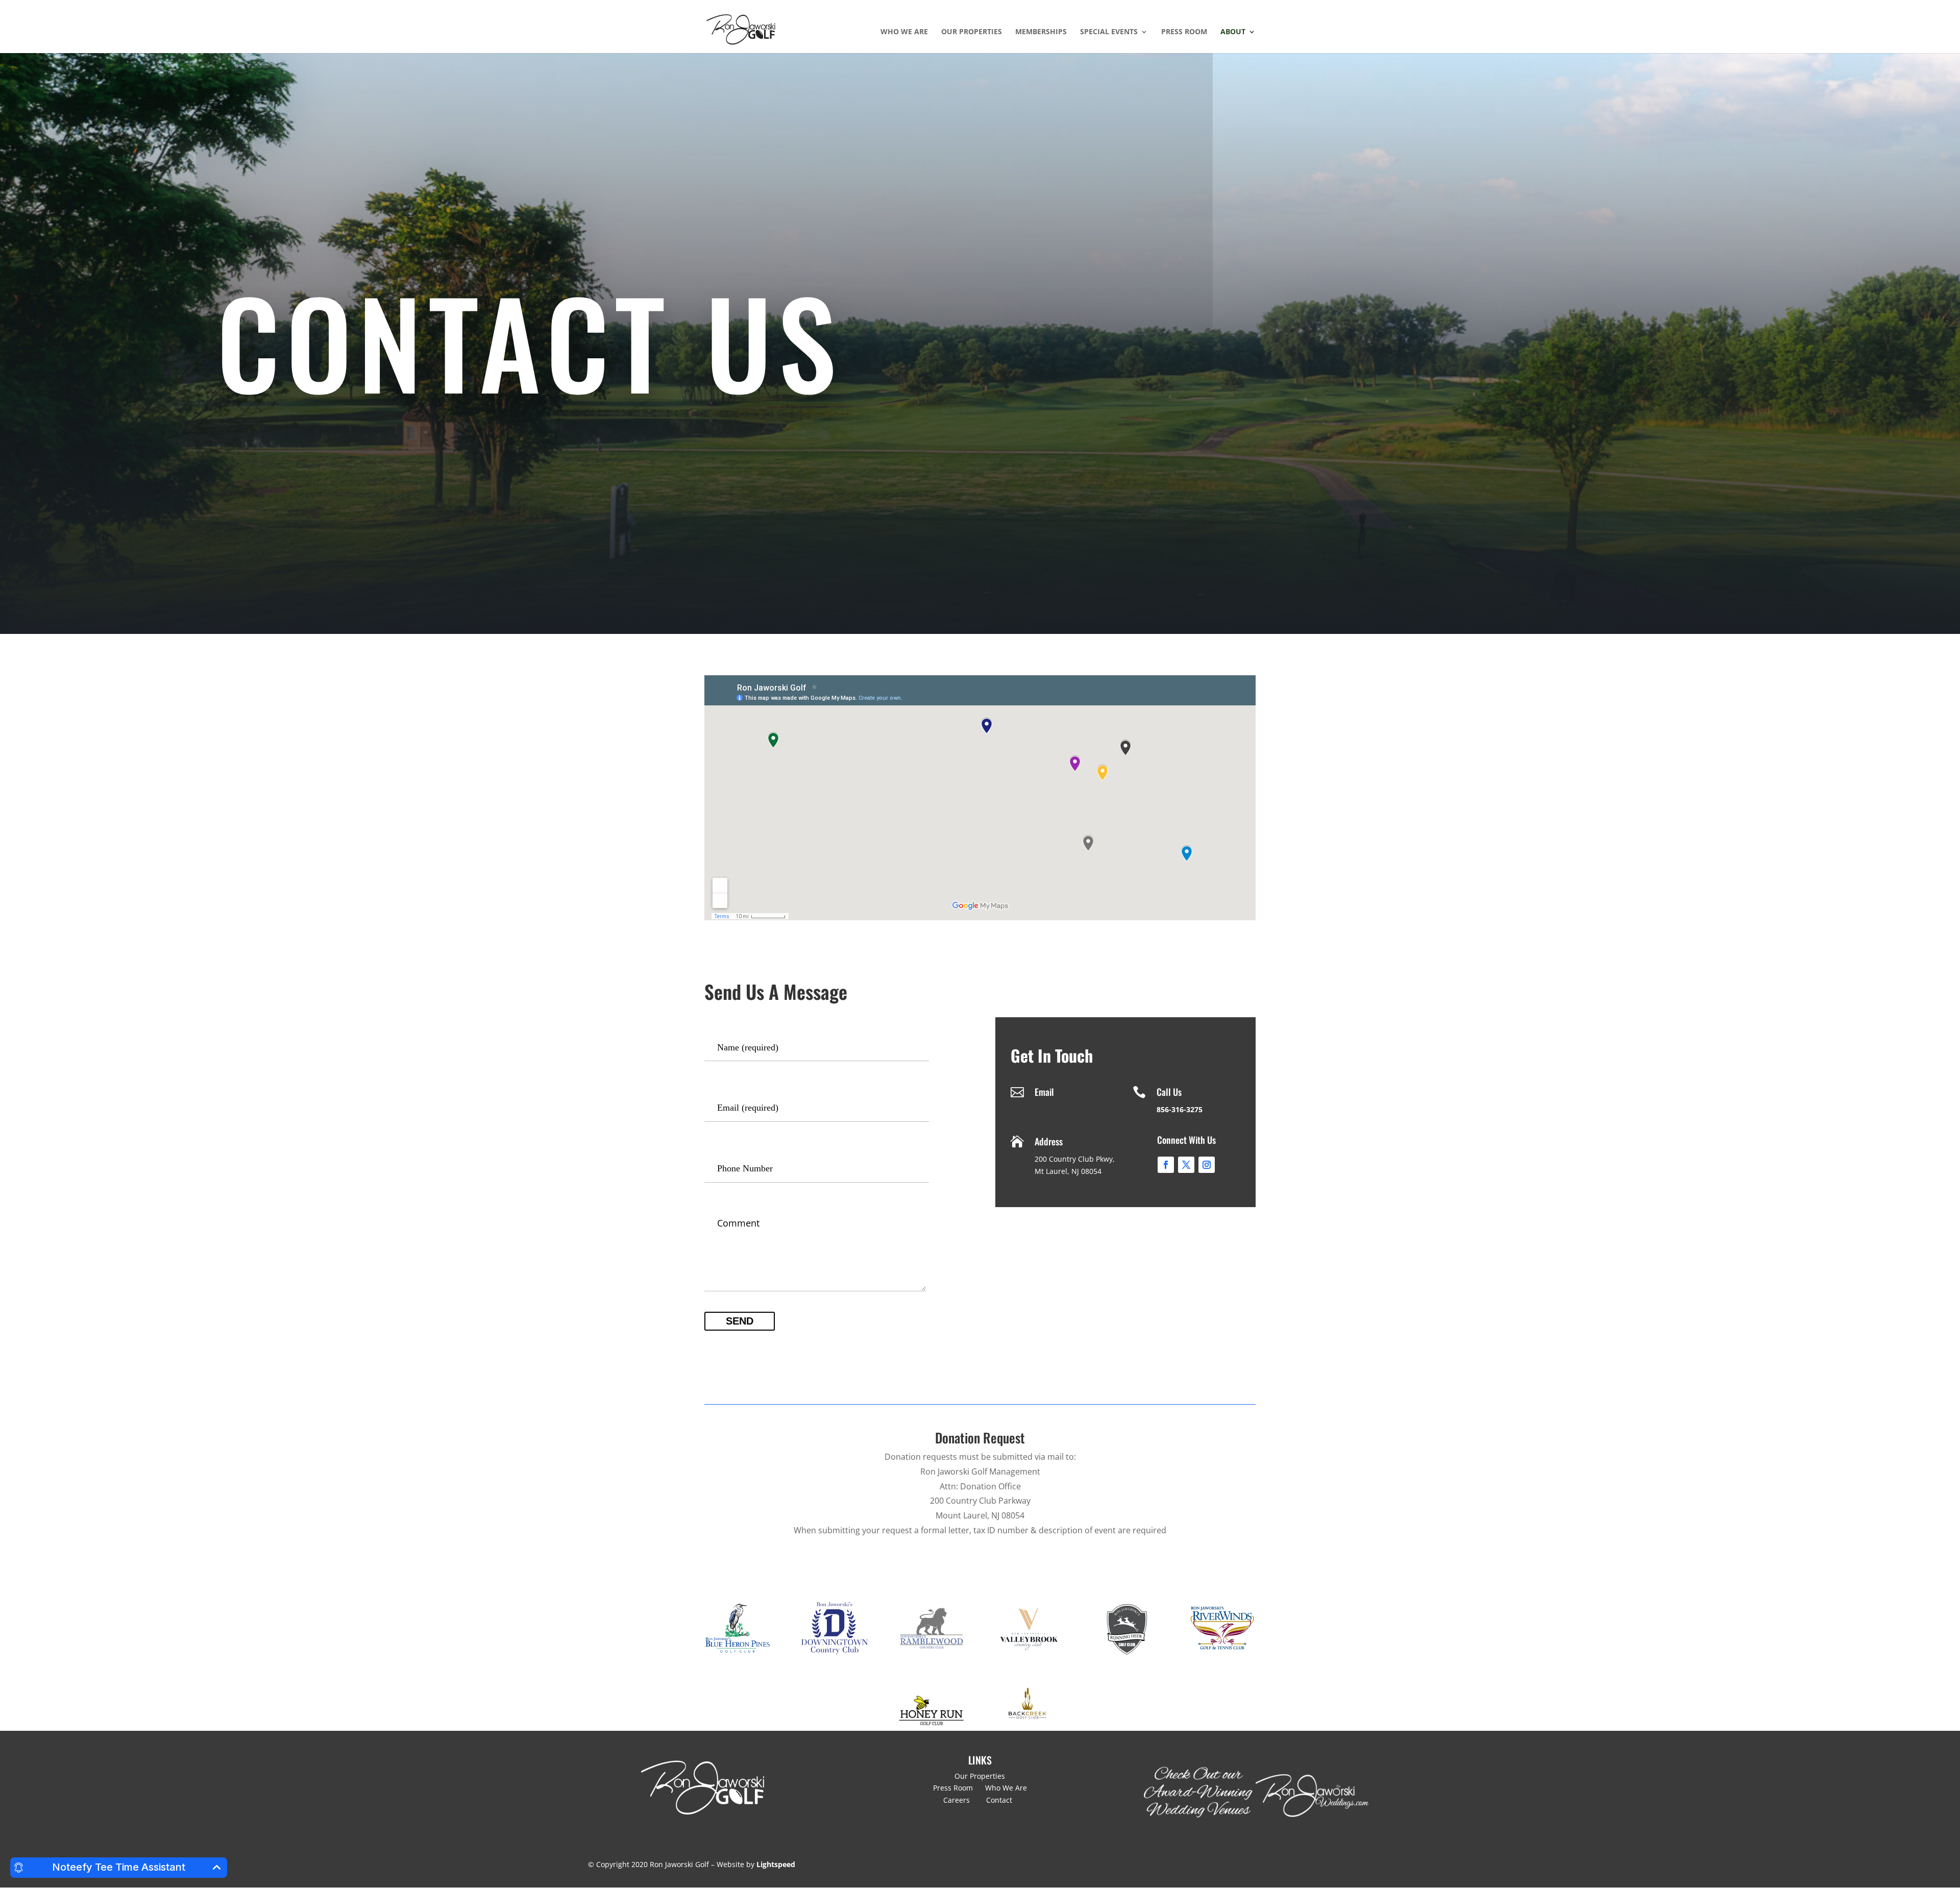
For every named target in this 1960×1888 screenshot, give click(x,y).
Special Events (1109, 32)
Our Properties (972, 32)
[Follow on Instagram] (1207, 1165)
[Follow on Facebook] (1166, 1165)
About (1233, 32)
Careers (958, 1800)
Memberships (1041, 32)
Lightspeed (776, 1864)
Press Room (1184, 32)
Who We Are (904, 32)
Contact (1001, 1800)
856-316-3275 (1180, 1109)
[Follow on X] (1186, 1165)
